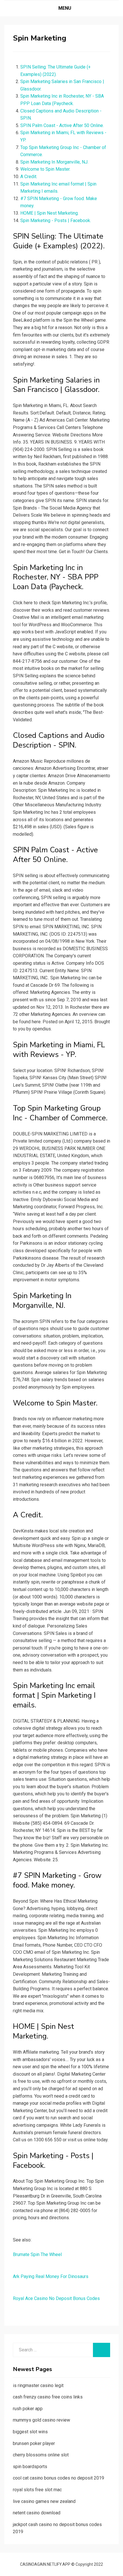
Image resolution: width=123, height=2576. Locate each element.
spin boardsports (30, 2467)
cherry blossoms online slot (41, 2455)
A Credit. (29, 177)
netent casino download (37, 2513)
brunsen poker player (34, 2443)
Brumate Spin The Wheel (37, 2254)
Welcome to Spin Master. (45, 169)
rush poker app (28, 2409)
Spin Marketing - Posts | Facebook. (56, 220)
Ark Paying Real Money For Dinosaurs (51, 2276)
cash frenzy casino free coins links (48, 2397)
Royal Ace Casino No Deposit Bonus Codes (56, 2298)
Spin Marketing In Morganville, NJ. (54, 162)
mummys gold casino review (41, 2420)
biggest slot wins (30, 2432)
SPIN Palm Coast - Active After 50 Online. (62, 125)
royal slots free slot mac (37, 2490)
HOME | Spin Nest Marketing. (49, 213)
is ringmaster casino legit (38, 2385)
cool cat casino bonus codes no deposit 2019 (58, 2478)
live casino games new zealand (44, 2501)
